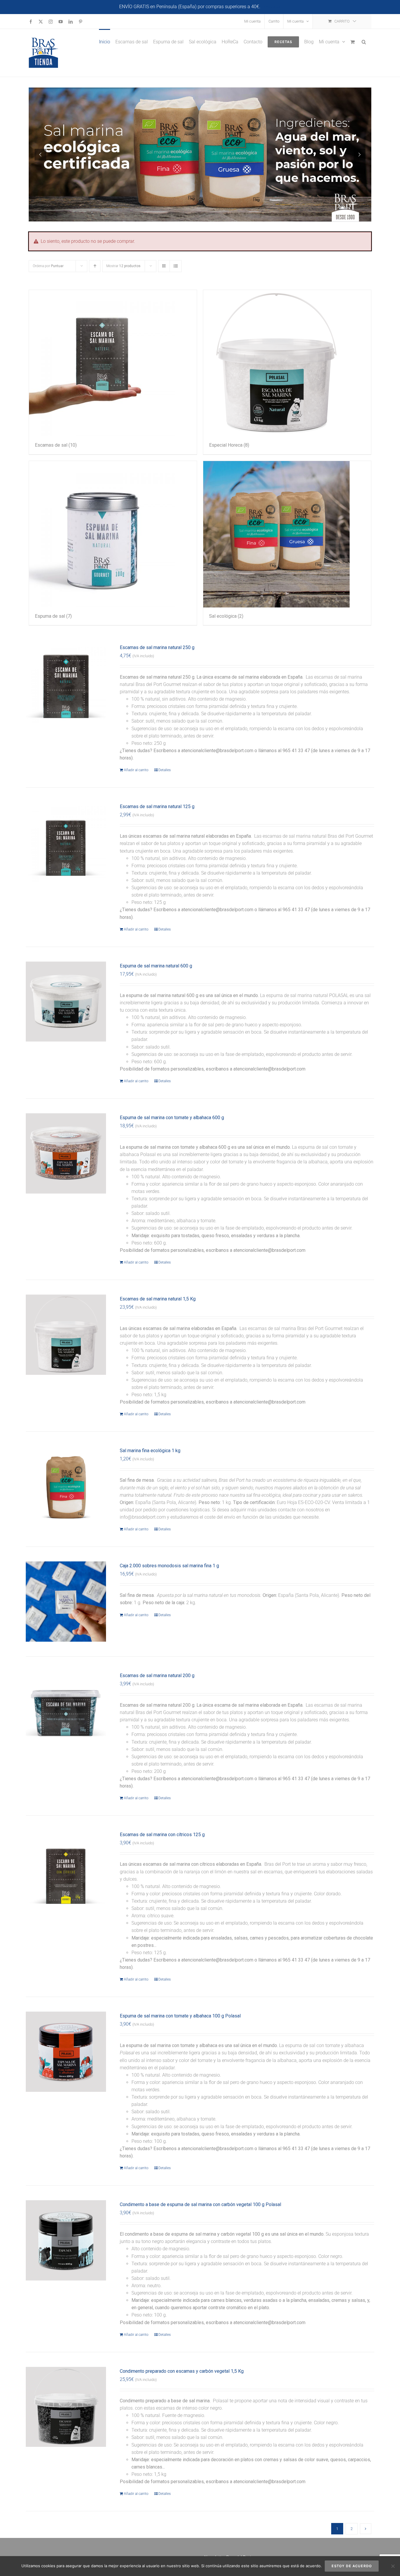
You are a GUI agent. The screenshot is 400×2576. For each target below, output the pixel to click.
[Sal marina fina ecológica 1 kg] (66, 1486)
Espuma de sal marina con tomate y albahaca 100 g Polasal (180, 2016)
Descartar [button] (271, 7)
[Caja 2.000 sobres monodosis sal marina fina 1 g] (66, 1602)
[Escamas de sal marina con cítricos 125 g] (66, 1870)
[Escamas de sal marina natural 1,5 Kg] (66, 1335)
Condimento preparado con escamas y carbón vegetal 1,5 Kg (182, 2371)
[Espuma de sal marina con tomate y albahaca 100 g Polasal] (66, 2052)
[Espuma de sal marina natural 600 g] (66, 1002)
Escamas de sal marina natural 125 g (157, 806)
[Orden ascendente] (95, 266)
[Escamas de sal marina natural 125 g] (66, 842)
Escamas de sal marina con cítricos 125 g (162, 1835)
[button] (364, 41)
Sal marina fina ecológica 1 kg (150, 1451)
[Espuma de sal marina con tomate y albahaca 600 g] (66, 1153)
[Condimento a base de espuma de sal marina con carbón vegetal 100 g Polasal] (66, 2240)
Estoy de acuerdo (352, 2566)
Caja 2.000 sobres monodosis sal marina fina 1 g (169, 1566)
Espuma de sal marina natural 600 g (156, 966)
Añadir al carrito (136, 770)
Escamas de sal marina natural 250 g (157, 647)
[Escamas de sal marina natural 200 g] (66, 1711)
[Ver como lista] (176, 266)
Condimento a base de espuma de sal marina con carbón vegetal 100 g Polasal (200, 2204)
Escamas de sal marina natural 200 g (157, 1675)
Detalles (165, 770)
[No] (393, 2566)
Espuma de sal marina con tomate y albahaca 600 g (172, 1118)
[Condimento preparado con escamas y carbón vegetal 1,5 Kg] (66, 2407)
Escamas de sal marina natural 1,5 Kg (158, 1299)
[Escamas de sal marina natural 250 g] (66, 683)
